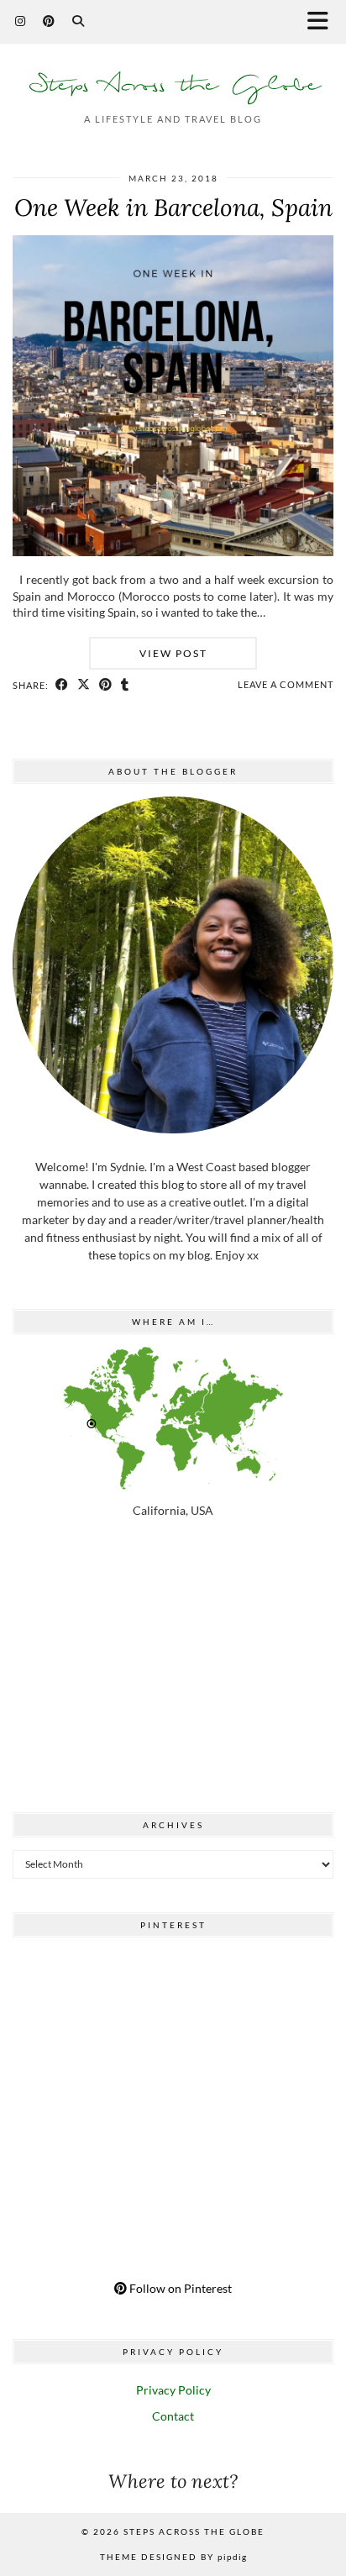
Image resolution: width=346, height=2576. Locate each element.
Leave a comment (286, 684)
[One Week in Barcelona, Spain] (173, 552)
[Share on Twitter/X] (84, 685)
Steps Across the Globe (173, 85)
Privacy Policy (173, 2390)
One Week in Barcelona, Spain (173, 208)
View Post (173, 653)
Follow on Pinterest (179, 2288)
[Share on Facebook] (62, 685)
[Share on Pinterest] (106, 685)
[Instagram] (21, 21)
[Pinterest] (49, 21)
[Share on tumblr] (125, 685)
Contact (173, 2416)
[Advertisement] (173, 1669)
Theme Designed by (173, 2557)
